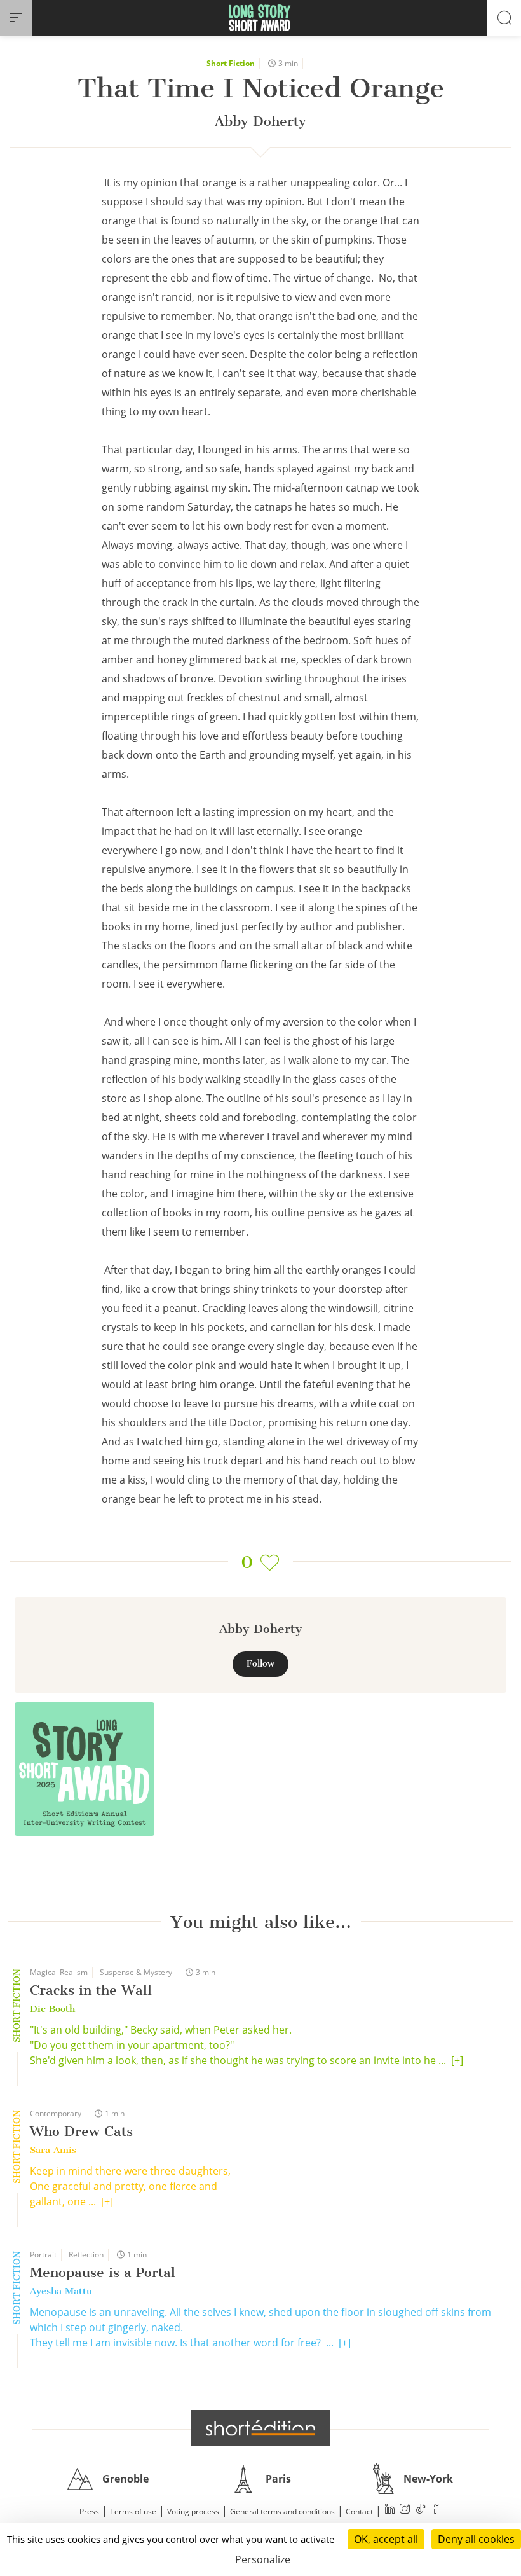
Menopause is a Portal (103, 2272)
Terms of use (133, 2511)
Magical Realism (59, 1972)
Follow (260, 1664)
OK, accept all (386, 2539)
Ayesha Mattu (61, 2291)
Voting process (193, 2511)
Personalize (263, 2559)
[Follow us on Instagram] (405, 2510)
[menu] (16, 18)
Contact (359, 2511)
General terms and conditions (282, 2511)
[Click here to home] (260, 2428)
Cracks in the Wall (91, 1990)
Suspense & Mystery (136, 1972)
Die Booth (52, 2009)
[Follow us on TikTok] (421, 2510)
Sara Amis (53, 2150)
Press (89, 2511)
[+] (457, 2060)
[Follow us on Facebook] (436, 2510)
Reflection (86, 2255)
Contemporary (56, 2113)
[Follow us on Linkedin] (390, 2510)
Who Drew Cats (81, 2131)
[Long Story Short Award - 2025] (85, 1769)
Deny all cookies (476, 2539)
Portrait (43, 2255)
